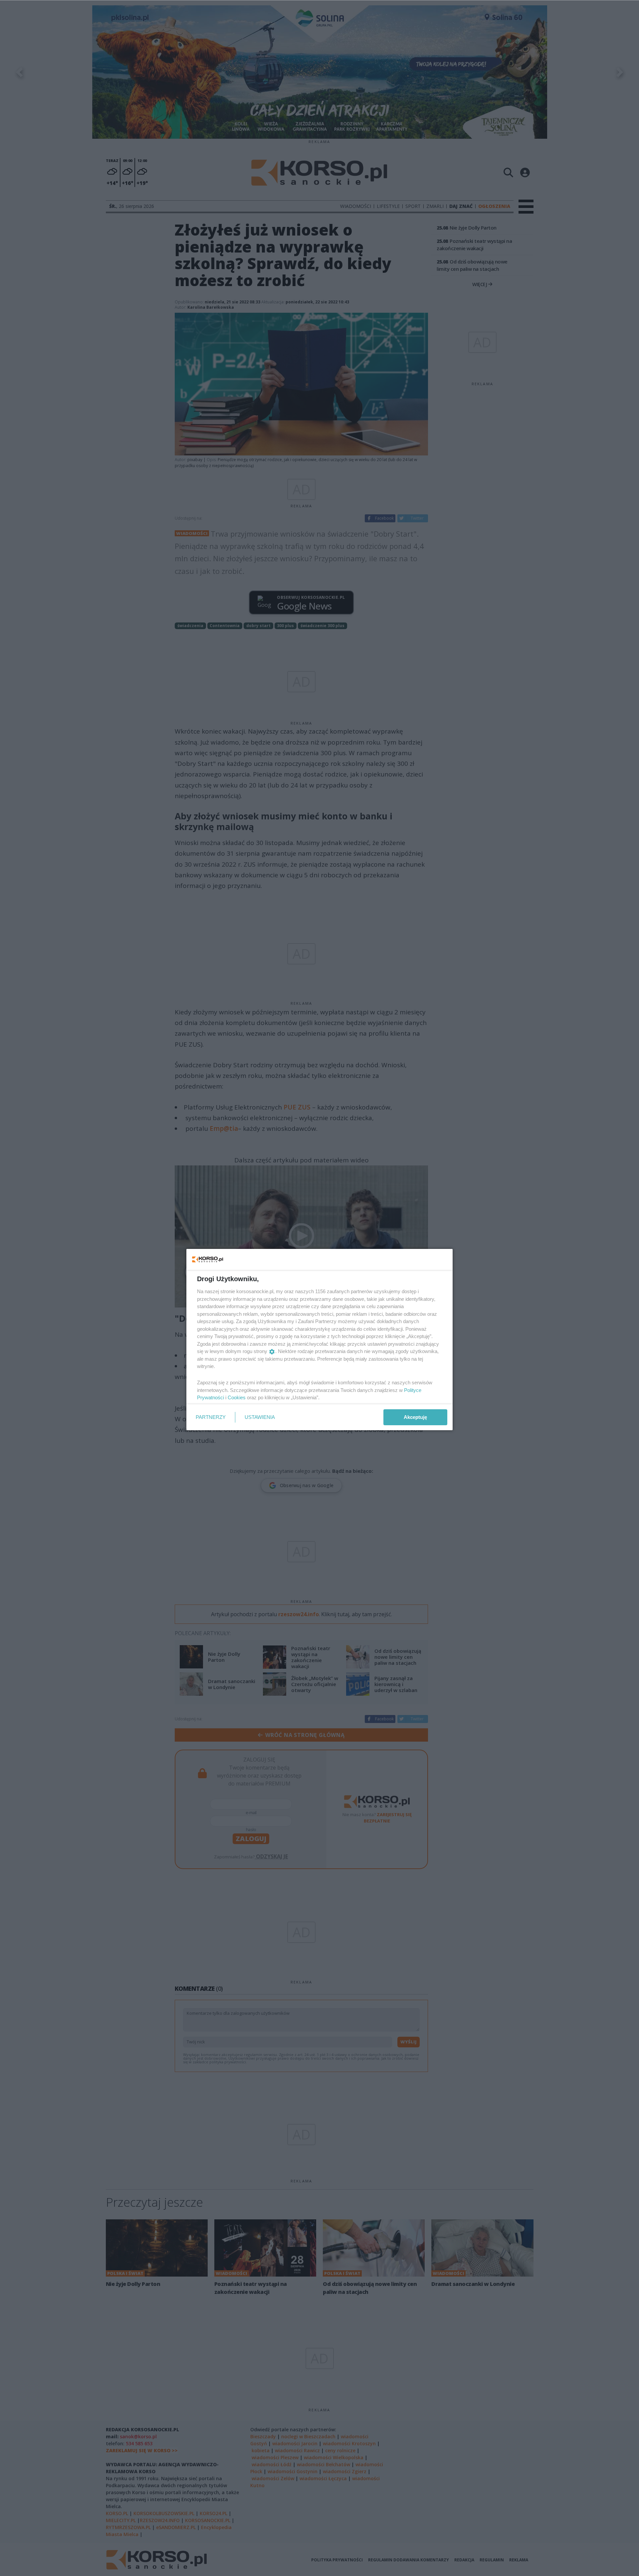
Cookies (237, 1397)
